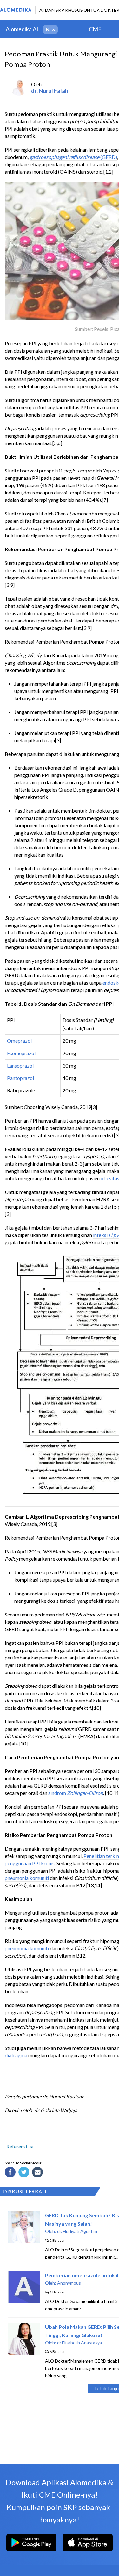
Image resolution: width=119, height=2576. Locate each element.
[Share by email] (38, 2173)
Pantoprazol (20, 1078)
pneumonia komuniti (27, 1878)
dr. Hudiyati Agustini (77, 2231)
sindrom (76, 1793)
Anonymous (69, 2283)
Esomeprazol (21, 1053)
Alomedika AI (22, 29)
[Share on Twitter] (25, 2173)
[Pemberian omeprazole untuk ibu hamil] (24, 2301)
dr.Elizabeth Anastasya (79, 2343)
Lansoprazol (20, 1065)
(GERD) (108, 157)
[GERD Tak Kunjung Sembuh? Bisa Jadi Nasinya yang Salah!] (24, 2241)
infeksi (101, 1235)
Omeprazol (19, 1041)
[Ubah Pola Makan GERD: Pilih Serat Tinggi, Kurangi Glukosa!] (24, 2353)
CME (95, 29)
